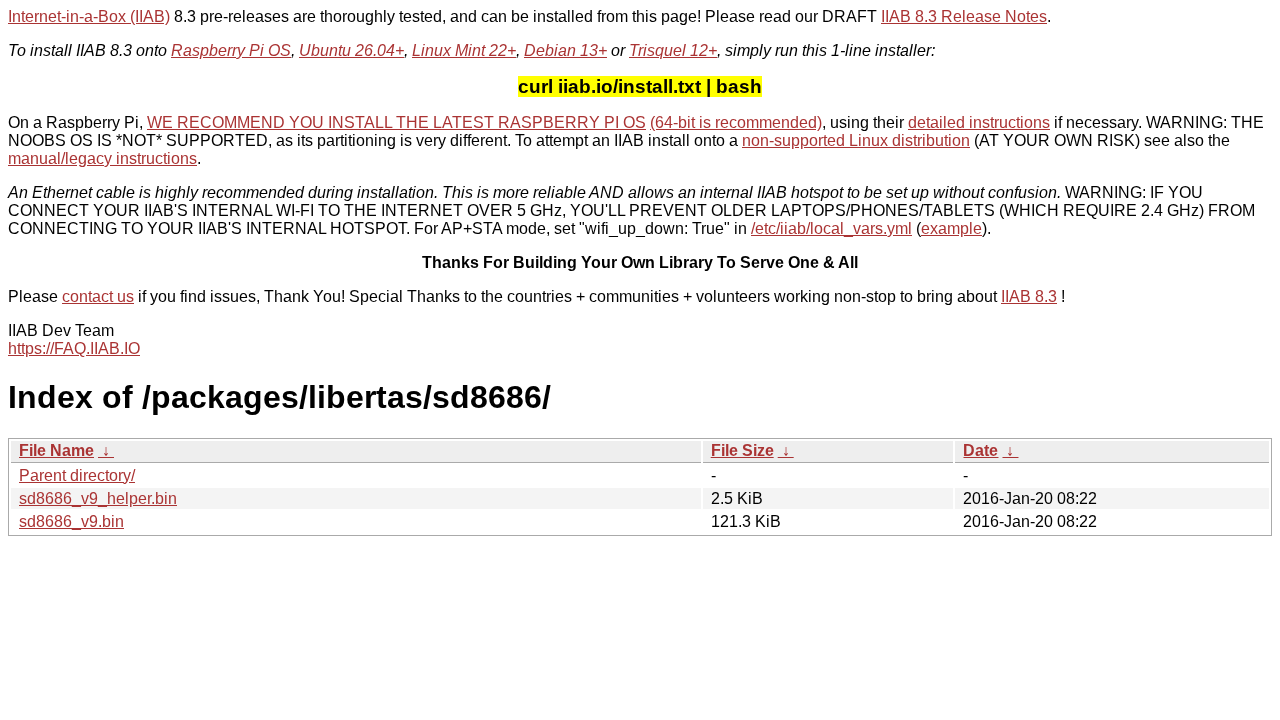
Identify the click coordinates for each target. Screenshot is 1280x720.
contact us (98, 296)
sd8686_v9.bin (71, 521)
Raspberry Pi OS (231, 50)
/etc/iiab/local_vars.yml (831, 228)
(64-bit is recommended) (736, 122)
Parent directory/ (77, 475)
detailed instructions (979, 122)
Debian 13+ (565, 50)
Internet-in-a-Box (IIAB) (89, 16)
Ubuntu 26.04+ (351, 50)
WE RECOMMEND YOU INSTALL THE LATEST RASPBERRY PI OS (396, 122)
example (951, 228)
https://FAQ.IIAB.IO (74, 348)
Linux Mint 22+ (464, 50)
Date (980, 450)
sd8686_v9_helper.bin (98, 498)
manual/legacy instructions (102, 158)
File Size (742, 450)
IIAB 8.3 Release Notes (964, 16)
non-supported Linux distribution (856, 140)
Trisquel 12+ (673, 50)
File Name (56, 450)
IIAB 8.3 (1029, 296)
